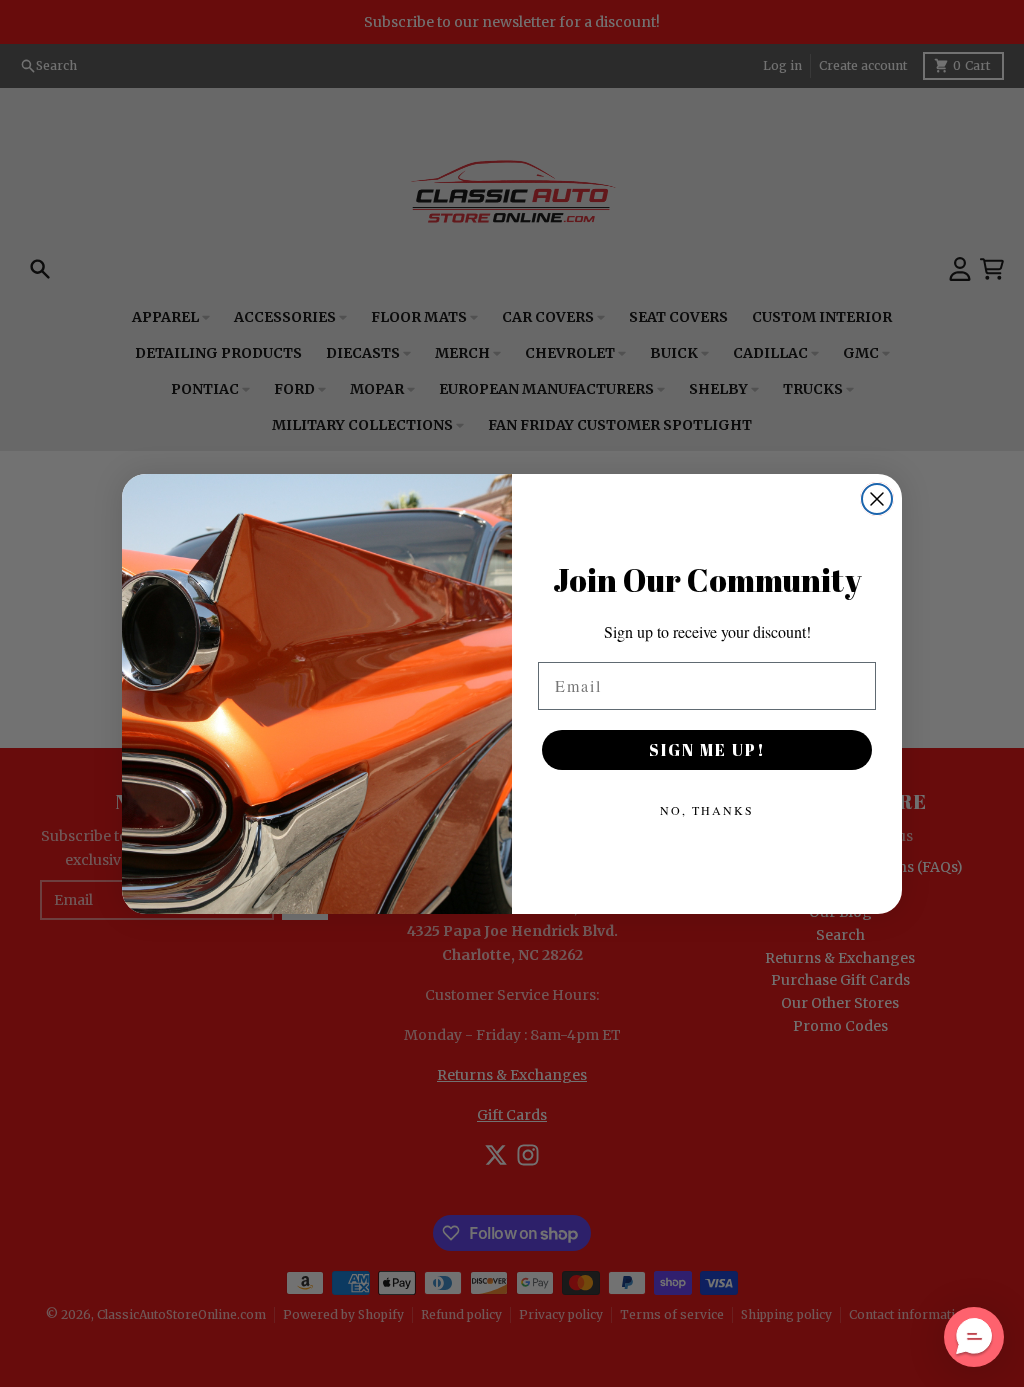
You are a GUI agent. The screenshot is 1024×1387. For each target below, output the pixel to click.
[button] (974, 1337)
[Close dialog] (877, 499)
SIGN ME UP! (707, 750)
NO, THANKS (707, 810)
